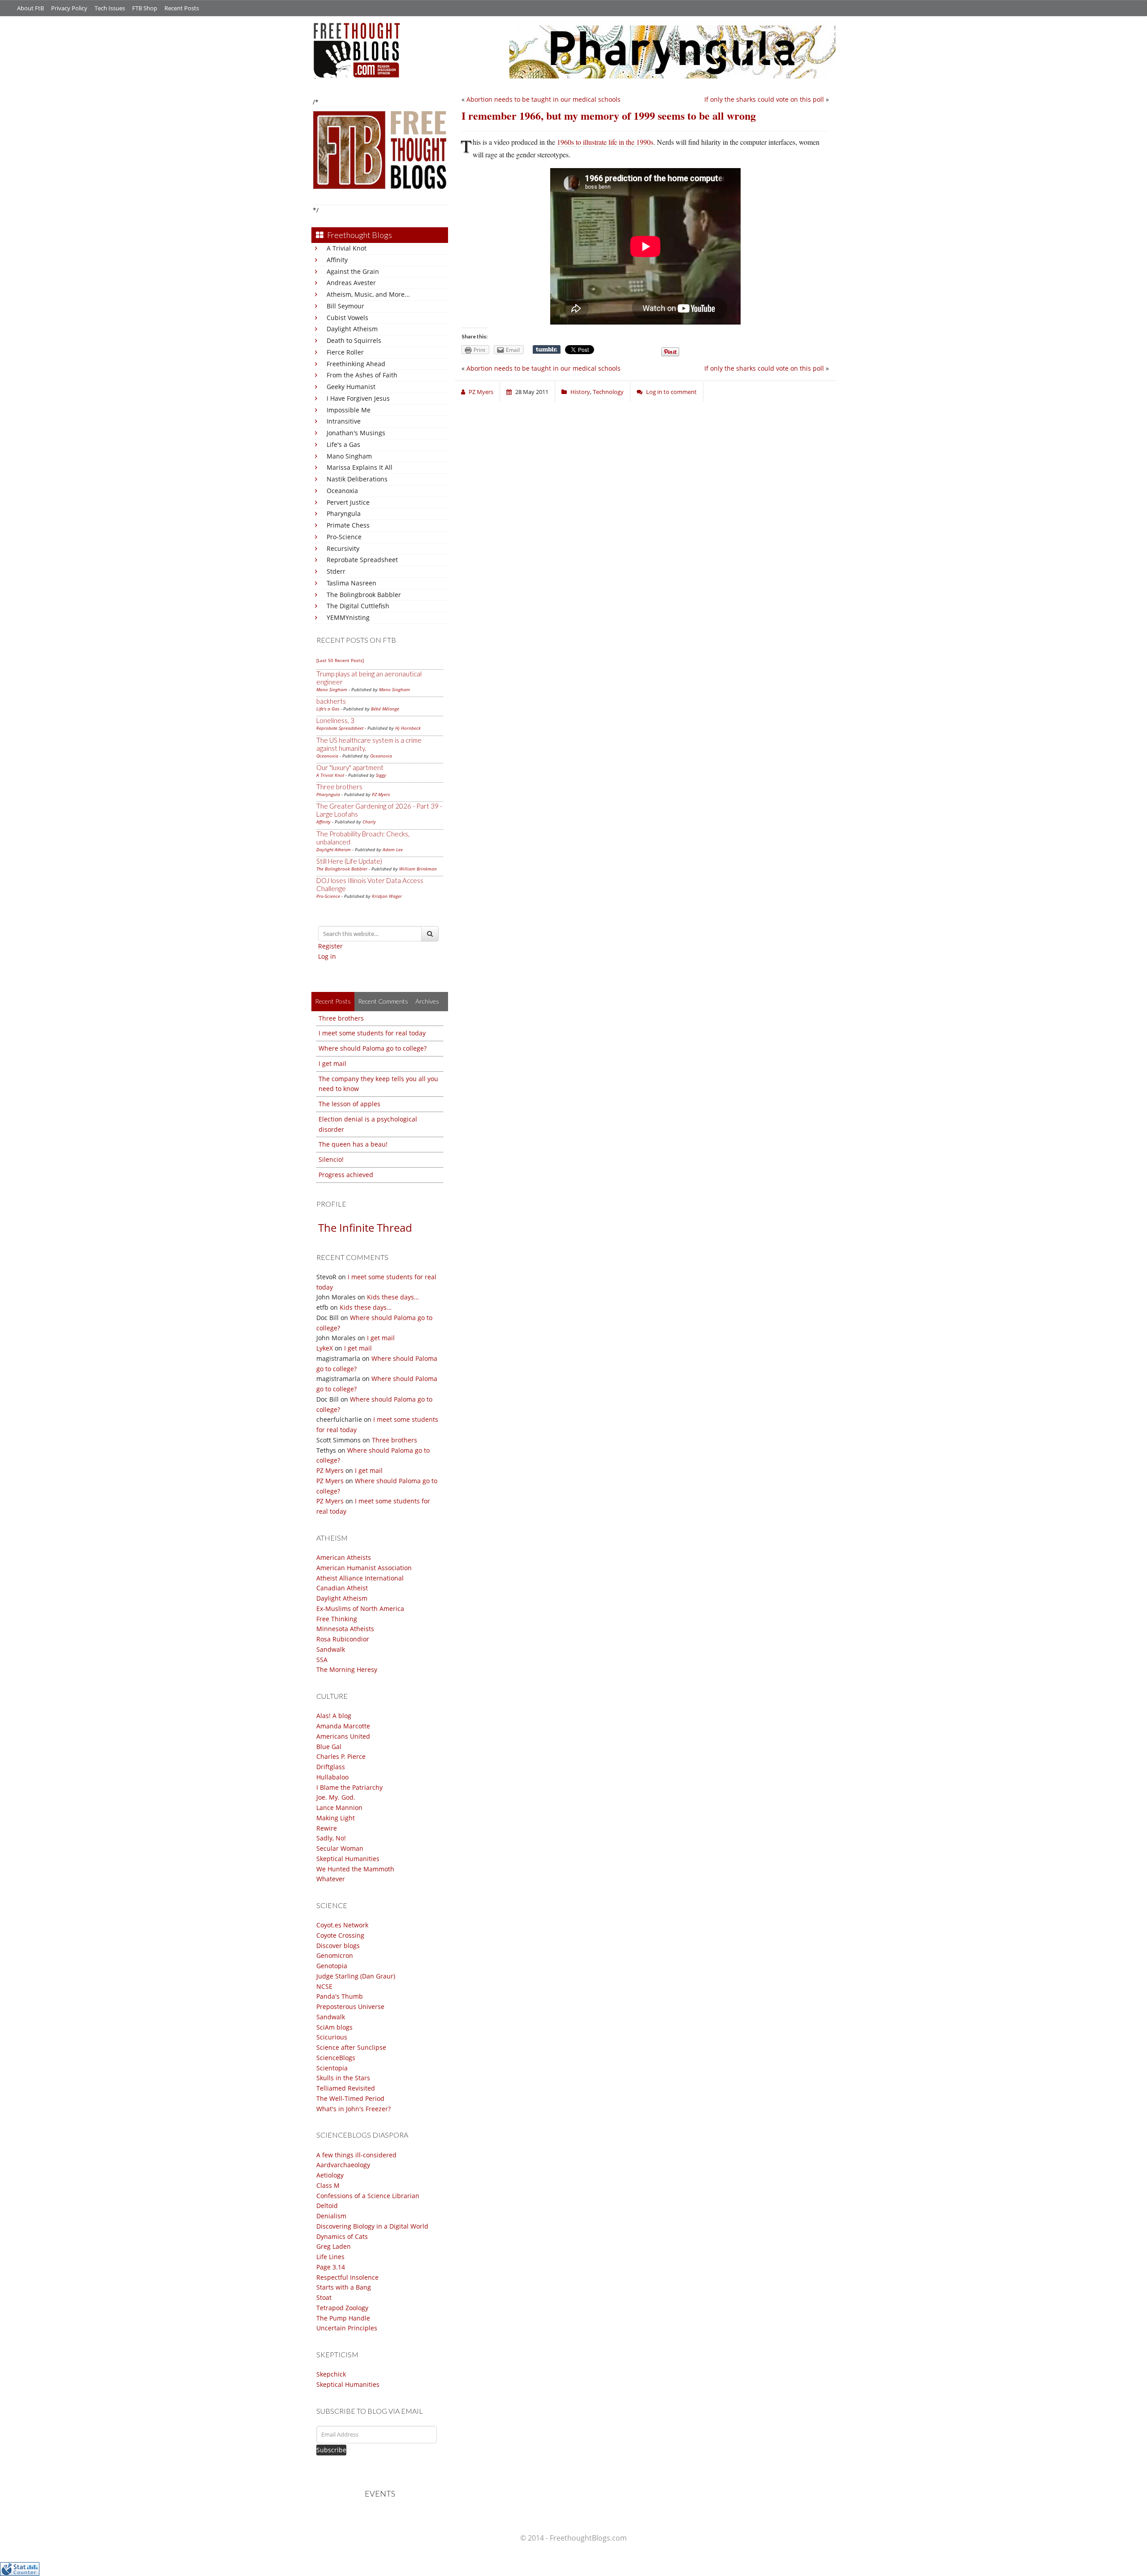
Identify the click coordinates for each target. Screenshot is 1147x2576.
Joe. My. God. (336, 1797)
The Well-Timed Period (350, 2098)
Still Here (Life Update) (349, 861)
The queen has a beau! (353, 1144)
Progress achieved (346, 1175)
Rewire (327, 1828)
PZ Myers (381, 794)
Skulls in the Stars (343, 2078)
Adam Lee (393, 849)
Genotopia (332, 1966)
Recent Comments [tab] (383, 1001)
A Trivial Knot (347, 248)
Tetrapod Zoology (342, 2308)
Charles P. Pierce (341, 1756)
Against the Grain (353, 271)
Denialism (331, 2216)
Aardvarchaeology (343, 2165)
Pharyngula (344, 513)
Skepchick (331, 2374)
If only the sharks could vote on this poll (764, 99)
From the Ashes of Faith (362, 375)
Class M (328, 2185)
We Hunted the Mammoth (355, 1869)
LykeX (325, 1348)
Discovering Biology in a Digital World (372, 2226)
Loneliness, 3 (335, 720)
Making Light (336, 1818)
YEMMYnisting (348, 617)
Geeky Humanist (351, 387)
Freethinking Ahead (356, 364)
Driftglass (331, 1767)
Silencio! (331, 1159)
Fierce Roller (345, 352)
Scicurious (332, 2037)
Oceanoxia (342, 491)
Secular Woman (340, 1848)
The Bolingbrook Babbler (364, 595)
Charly (369, 822)
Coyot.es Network (342, 1925)
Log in (327, 956)
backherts (331, 701)
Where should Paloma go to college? (373, 1048)
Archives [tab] (427, 1001)
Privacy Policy (69, 8)
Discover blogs (338, 1946)
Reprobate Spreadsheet (362, 560)
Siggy (381, 775)
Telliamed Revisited (346, 2088)
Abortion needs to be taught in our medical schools (543, 99)
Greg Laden (334, 2246)
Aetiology (330, 2175)
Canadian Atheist (342, 1588)
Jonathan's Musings (356, 433)
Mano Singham (349, 456)
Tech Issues (110, 8)
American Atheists (344, 1557)
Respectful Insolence (347, 2277)
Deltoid (327, 2206)
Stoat (324, 2297)
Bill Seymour (345, 306)
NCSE (324, 1986)
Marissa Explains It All (360, 467)
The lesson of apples (349, 1104)
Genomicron (335, 1955)
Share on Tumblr (547, 350)
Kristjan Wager (387, 896)
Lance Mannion (339, 1808)
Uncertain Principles (347, 2328)
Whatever (331, 1879)
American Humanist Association (364, 1568)
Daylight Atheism (352, 329)
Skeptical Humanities (348, 1859)
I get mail (332, 1063)
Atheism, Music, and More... (368, 294)
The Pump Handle (343, 2318)
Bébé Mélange (385, 709)
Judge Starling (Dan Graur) (356, 1976)
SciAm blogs (334, 2027)
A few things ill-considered (356, 2155)
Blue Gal (329, 1747)
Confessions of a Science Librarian (368, 2196)
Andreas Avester (351, 283)
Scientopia (332, 2068)
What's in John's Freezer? (354, 2109)
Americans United (343, 1736)
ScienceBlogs (336, 2058)
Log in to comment (671, 392)
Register (330, 946)
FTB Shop (145, 8)
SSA (322, 1660)
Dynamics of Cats (342, 2236)
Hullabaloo (332, 1777)
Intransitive (344, 421)
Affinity (337, 260)
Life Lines (330, 2257)
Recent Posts (182, 8)
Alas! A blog (334, 1716)
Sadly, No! (331, 1838)
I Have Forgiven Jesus (358, 398)
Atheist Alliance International (360, 1578)
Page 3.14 (331, 2267)
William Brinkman (418, 869)
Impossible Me (349, 410)
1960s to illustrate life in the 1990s (605, 142)
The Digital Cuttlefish (358, 606)
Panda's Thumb (340, 1996)
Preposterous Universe (350, 2007)
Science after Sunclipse (351, 2047)
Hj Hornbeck (408, 728)
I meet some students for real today (372, 1033)
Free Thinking (337, 1619)
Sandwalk (331, 1649)
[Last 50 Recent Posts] (340, 660)
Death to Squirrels (354, 340)
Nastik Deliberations (357, 479)
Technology (608, 392)
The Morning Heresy (347, 1669)
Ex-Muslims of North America (360, 1608)
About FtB (30, 8)
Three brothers (339, 787)
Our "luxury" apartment (350, 767)
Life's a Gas (343, 444)
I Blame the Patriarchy (349, 1787)
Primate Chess (348, 525)
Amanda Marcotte (343, 1726)
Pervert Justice (348, 502)
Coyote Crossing (340, 1935)
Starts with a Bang (344, 2287)
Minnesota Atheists (345, 1629)
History (580, 392)
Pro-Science (344, 537)
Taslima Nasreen (351, 583)
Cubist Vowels (347, 318)
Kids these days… (393, 1297)
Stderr (336, 571)
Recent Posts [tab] (333, 1001)
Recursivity (343, 548)
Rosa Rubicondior (343, 1639)
